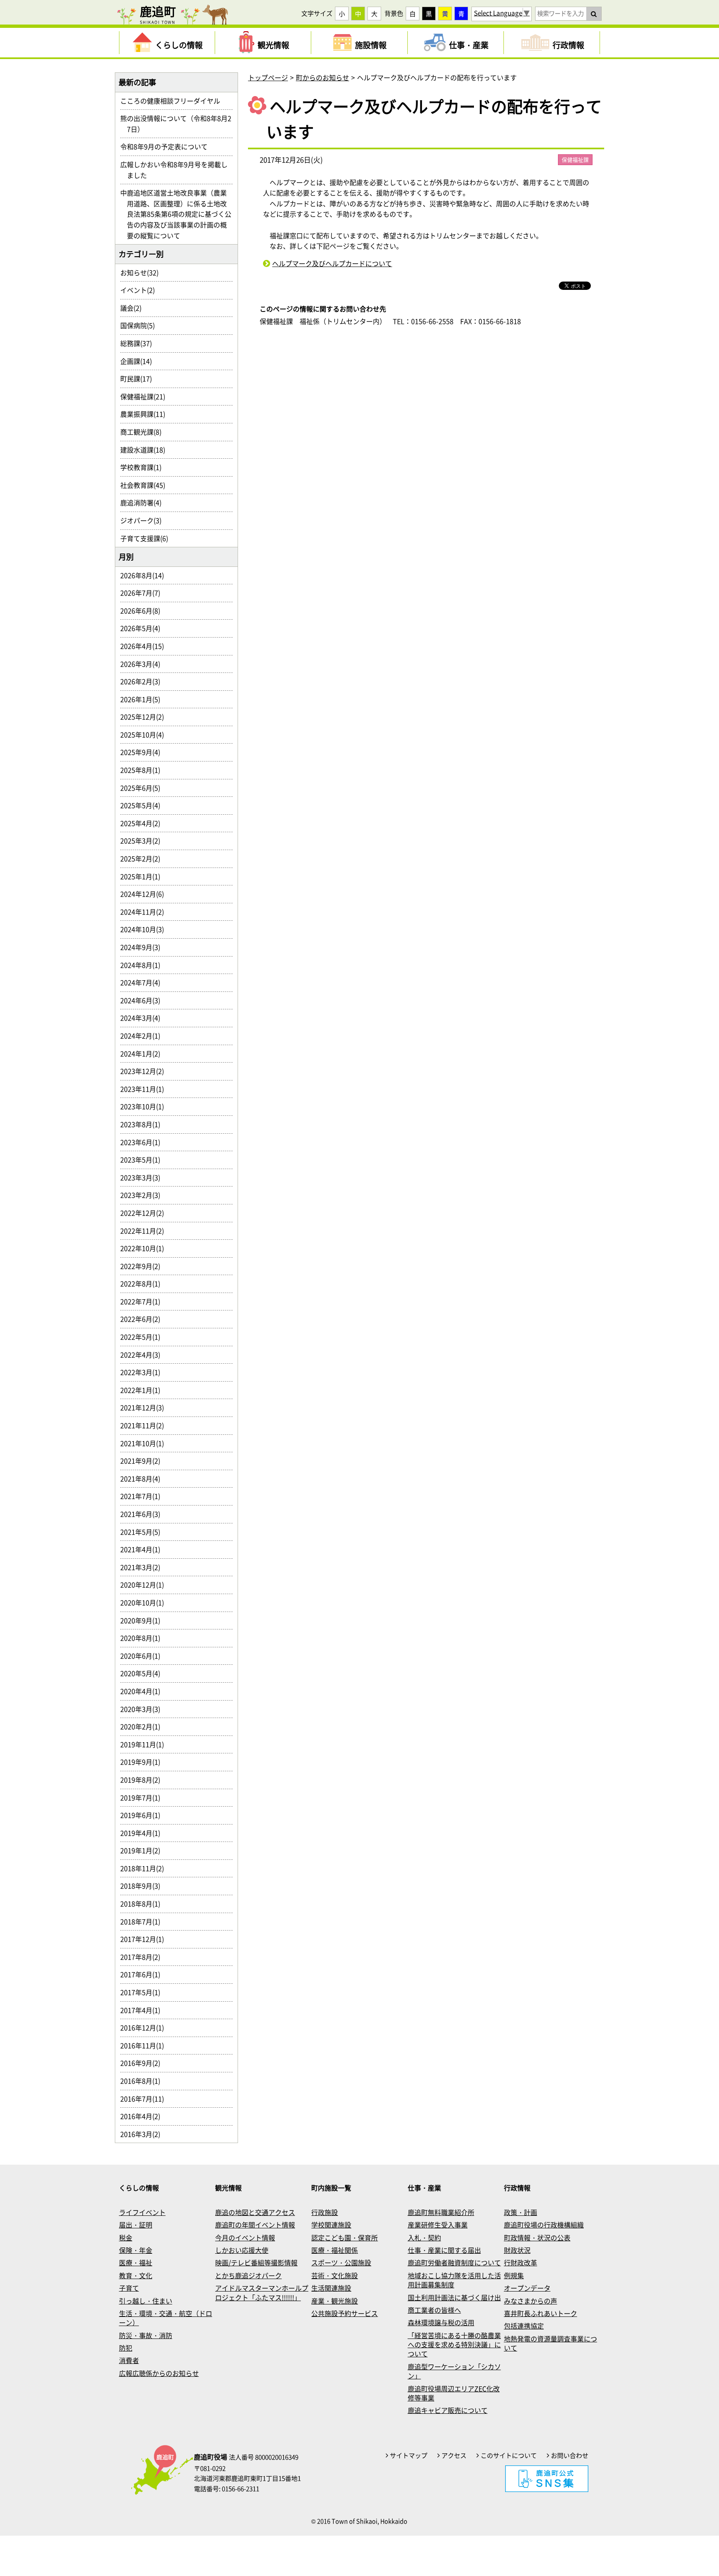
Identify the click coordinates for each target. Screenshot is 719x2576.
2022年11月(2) (145, 1231)
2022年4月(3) (144, 1355)
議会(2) (134, 308)
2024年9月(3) (144, 947)
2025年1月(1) (144, 876)
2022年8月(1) (144, 1283)
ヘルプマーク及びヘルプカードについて (332, 263)
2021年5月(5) (144, 1532)
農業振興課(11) (146, 414)
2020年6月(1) (144, 1656)
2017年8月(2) (144, 1957)
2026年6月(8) (144, 611)
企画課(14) (139, 361)
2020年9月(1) (144, 1620)
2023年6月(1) (144, 1142)
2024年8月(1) (144, 965)
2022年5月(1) (144, 1337)
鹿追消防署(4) (144, 502)
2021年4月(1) (144, 1549)
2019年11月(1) (145, 1744)
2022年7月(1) (144, 1301)
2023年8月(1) (144, 1124)
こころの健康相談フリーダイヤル (174, 101)
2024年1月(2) (144, 1053)
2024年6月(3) (144, 1000)
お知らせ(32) (143, 272)
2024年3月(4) (144, 1018)
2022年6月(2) (144, 1319)
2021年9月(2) (144, 1461)
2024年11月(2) (145, 912)
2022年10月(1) (145, 1248)
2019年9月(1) (144, 1762)
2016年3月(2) (144, 2134)
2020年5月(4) (144, 1673)
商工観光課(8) (144, 432)
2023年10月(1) (145, 1106)
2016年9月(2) (144, 2063)
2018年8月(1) (144, 1904)
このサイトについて (509, 2455)
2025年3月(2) (144, 841)
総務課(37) (139, 343)
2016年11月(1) (145, 2045)
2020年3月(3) (144, 1709)
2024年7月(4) (144, 982)
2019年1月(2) (144, 1850)
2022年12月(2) (145, 1213)
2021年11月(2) (145, 1425)
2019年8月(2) (144, 1780)
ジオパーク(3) (144, 520)
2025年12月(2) (145, 717)
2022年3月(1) (144, 1372)
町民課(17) (139, 378)
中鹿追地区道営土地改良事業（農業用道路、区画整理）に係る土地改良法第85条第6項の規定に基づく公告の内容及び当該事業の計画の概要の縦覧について (179, 214)
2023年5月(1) (144, 1159)
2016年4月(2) (144, 2116)
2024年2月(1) (144, 1036)
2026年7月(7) (144, 593)
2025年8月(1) (144, 770)
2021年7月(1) (144, 1496)
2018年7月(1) (144, 1921)
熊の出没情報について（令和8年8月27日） (179, 124)
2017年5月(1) (144, 1992)
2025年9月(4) (144, 752)
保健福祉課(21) (146, 396)
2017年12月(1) (145, 1939)
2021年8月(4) (144, 1478)
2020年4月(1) (144, 1691)
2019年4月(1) (144, 1833)
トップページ (268, 77)
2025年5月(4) (144, 805)
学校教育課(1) (144, 467)
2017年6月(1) (144, 1974)
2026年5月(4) (144, 628)
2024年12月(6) (145, 894)
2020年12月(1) (145, 1585)
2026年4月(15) (145, 646)
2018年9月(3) (144, 1886)
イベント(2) (141, 290)
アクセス (454, 2455)
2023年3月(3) (144, 1177)
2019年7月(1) (144, 1797)
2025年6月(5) (144, 788)
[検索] (594, 14)
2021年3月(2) (144, 1567)
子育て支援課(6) (148, 538)
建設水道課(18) (146, 450)
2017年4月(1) (144, 2010)
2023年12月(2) (145, 1071)
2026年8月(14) (145, 575)
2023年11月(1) (145, 1089)
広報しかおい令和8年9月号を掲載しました (177, 170)
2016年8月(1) (144, 2081)
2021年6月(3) (144, 1514)
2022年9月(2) (144, 1266)
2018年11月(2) (145, 1868)
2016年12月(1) (145, 2027)
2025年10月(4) (145, 734)
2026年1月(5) (144, 699)
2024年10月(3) (145, 929)
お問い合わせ (570, 2455)
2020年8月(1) (144, 1638)
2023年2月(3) (144, 1195)
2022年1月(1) (144, 1390)
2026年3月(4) (144, 664)
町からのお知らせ (322, 77)
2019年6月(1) (144, 1815)
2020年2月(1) (144, 1726)
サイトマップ (409, 2455)
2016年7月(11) (145, 2099)
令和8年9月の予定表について (167, 146)
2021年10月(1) (145, 1443)
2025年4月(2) (144, 823)
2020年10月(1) (145, 1602)
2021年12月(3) (145, 1407)
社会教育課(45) (146, 485)
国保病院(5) (141, 325)
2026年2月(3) (144, 681)
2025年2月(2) (144, 858)
